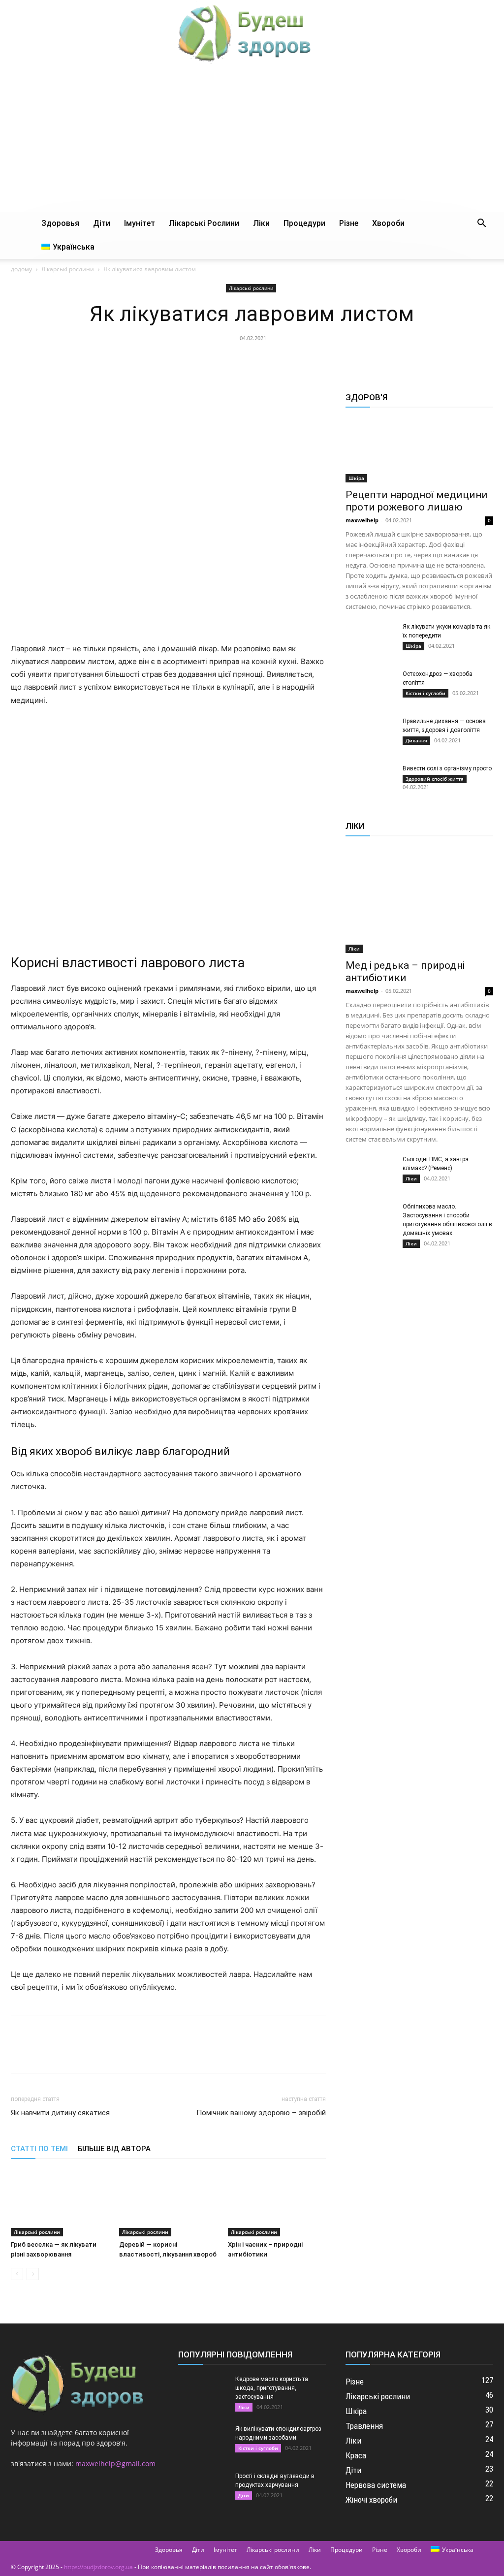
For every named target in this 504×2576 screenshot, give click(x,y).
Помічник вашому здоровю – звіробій (261, 2113)
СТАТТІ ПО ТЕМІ (39, 2149)
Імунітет (140, 223)
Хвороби (388, 223)
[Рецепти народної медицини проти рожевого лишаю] (419, 450)
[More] (297, 360)
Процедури (304, 223)
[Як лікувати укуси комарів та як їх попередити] (370, 639)
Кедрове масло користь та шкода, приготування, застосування (272, 2388)
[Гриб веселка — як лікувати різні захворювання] (60, 2203)
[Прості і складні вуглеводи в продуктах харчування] (203, 2489)
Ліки (261, 223)
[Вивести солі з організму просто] (370, 781)
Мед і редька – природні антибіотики (405, 971)
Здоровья (60, 223)
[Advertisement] (252, 138)
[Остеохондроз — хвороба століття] (370, 687)
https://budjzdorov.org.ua (98, 2567)
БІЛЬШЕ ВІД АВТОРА (114, 2149)
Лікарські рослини (204, 223)
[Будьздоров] (252, 32)
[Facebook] (206, 360)
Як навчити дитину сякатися (60, 2113)
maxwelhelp (362, 520)
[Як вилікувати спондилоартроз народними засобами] (203, 2442)
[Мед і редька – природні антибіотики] (419, 900)
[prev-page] (17, 2274)
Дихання (416, 740)
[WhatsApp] (274, 360)
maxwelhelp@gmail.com (115, 2464)
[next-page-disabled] (33, 2274)
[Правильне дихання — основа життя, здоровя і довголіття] (370, 734)
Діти (102, 223)
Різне (349, 223)
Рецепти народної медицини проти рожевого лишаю (417, 501)
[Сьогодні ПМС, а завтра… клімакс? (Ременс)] (370, 1172)
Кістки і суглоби (425, 693)
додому (21, 269)
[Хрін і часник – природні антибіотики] (277, 2203)
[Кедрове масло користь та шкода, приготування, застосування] (203, 2392)
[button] (481, 224)
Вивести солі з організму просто (447, 768)
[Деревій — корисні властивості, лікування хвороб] (168, 2203)
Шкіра (356, 478)
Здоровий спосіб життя (435, 779)
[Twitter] (229, 360)
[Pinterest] (252, 360)
